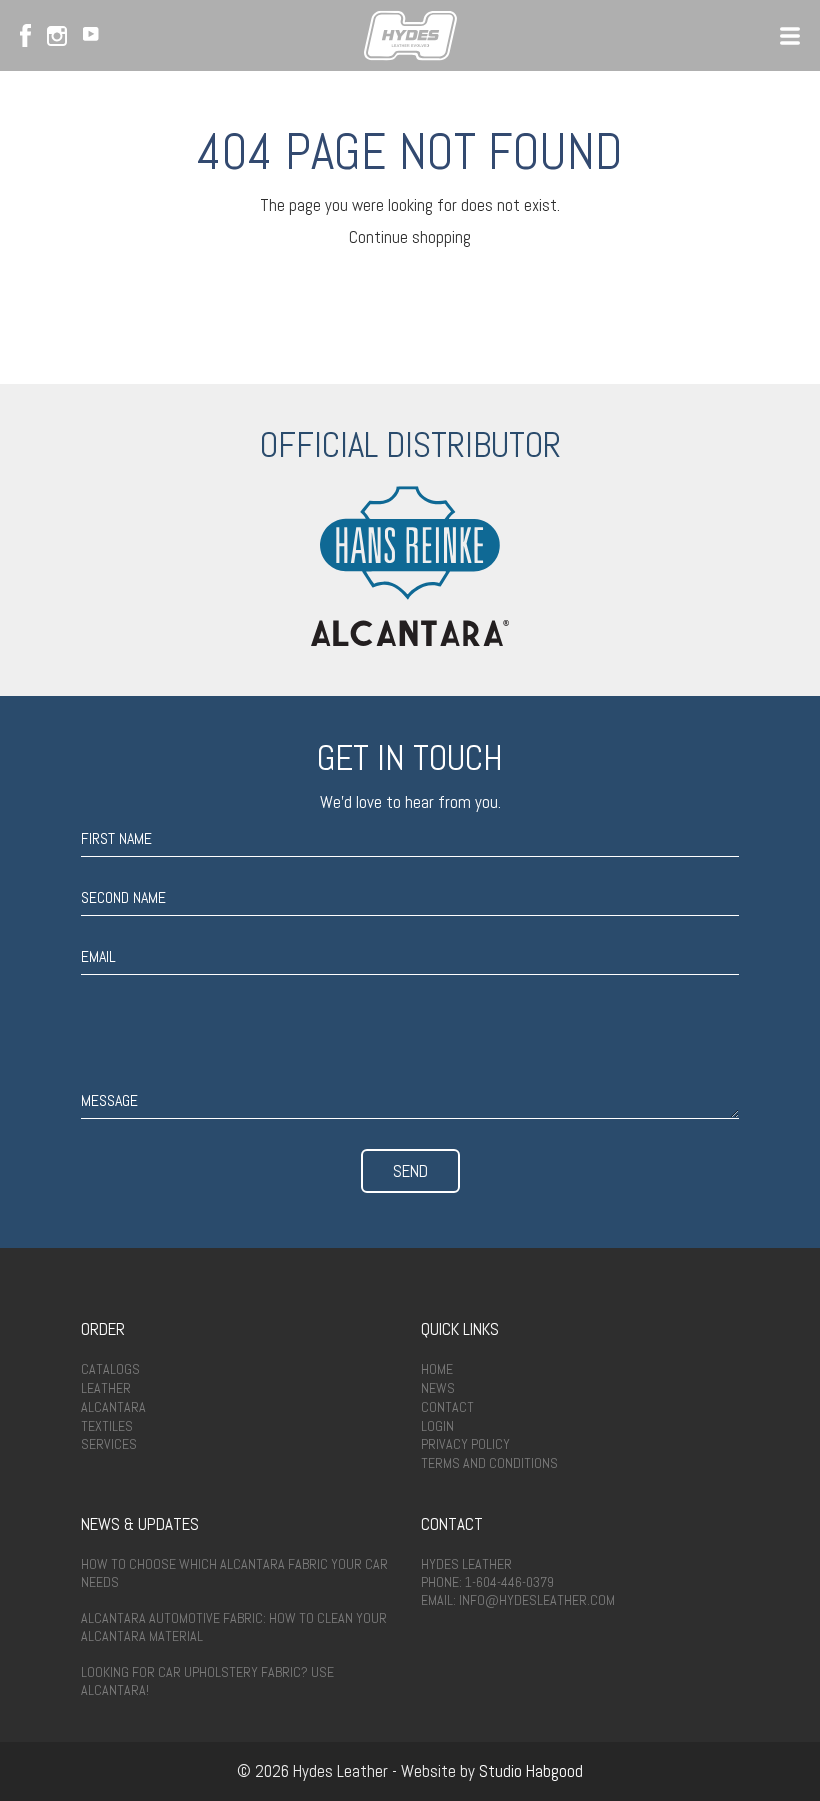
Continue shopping (410, 237)
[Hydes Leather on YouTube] (91, 36)
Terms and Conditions (489, 1463)
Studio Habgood (531, 1771)
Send (410, 1171)
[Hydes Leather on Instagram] (57, 36)
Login (437, 1426)
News (438, 1388)
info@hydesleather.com (537, 1600)
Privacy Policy (465, 1444)
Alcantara (113, 1407)
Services (109, 1444)
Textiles (107, 1426)
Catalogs (110, 1369)
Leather (106, 1388)
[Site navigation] (790, 36)
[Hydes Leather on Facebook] (25, 35)
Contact (447, 1407)
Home (437, 1369)
